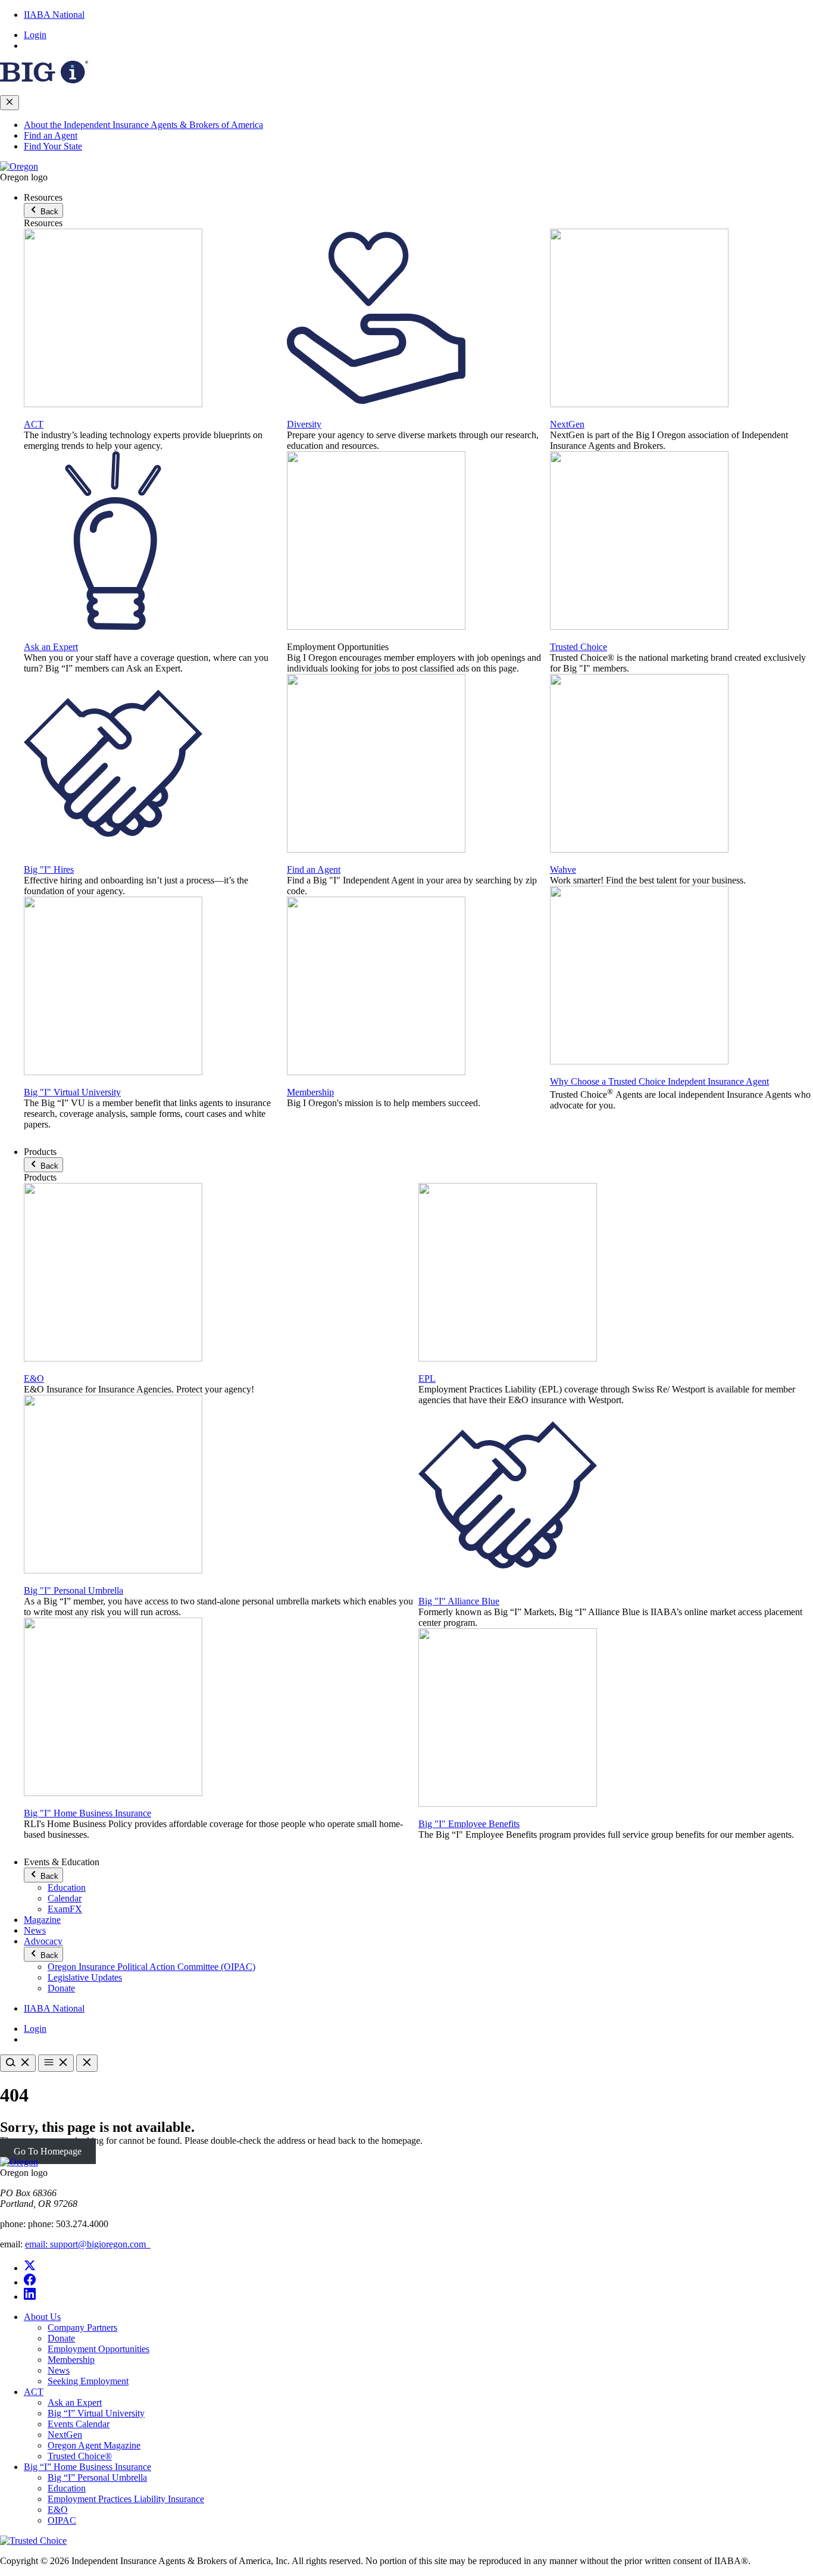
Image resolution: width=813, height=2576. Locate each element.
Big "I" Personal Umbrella (74, 1590)
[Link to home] (19, 166)
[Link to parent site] (44, 80)
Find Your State (53, 146)
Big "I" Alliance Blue (459, 1601)
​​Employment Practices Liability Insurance (126, 2499)
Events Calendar (79, 2424)
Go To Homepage (48, 2151)
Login (35, 35)
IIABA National (54, 15)
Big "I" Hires (49, 869)
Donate (61, 1988)
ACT (34, 424)
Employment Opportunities (99, 2349)
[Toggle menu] (56, 2063)
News (35, 1930)
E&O (34, 1378)
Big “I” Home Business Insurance (87, 2467)
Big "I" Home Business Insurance (87, 1813)
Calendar (65, 1898)
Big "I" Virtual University (72, 1092)
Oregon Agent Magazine (94, 2445)
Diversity (304, 424)
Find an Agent (51, 135)
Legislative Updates (85, 1977)
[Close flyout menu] (10, 103)
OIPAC (62, 2520)
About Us (42, 2317)
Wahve (563, 869)
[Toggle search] (18, 2063)
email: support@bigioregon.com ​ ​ (88, 2244)
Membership (310, 1092)
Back (48, 212)
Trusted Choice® (80, 2456)
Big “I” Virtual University (96, 2413)
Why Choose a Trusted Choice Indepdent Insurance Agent (659, 1081)
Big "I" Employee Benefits (469, 1824)
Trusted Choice (579, 647)
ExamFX (65, 1909)
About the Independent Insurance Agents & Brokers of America (143, 125)
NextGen (567, 424)
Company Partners (82, 2327)
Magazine (42, 1920)
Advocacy (43, 1941)
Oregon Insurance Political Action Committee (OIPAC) (151, 1967)
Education (67, 1887)
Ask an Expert (51, 647)
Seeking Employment (88, 2381)
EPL (427, 1378)
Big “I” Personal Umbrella (97, 2477)
